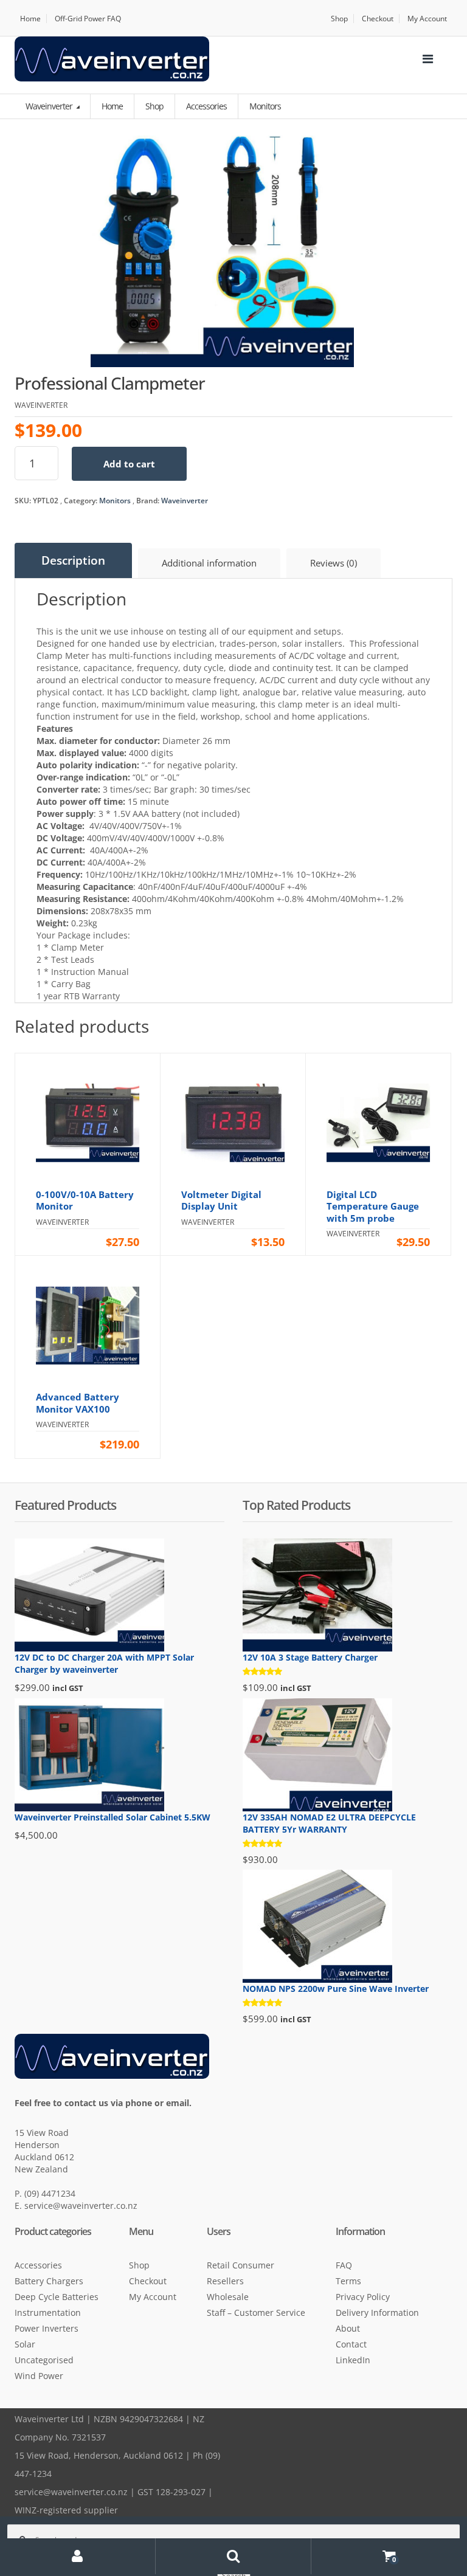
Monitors (115, 501)
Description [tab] (73, 560)
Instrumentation (48, 2313)
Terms (348, 2281)
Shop (339, 19)
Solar (25, 2344)
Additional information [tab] (209, 563)
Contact (351, 2344)
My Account (427, 19)
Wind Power (39, 2376)
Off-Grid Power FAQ (88, 19)
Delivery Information (377, 2313)
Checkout (378, 19)
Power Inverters (47, 2328)
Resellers (225, 2281)
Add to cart (129, 464)
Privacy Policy (363, 2297)
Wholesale (228, 2297)
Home (30, 19)
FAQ (344, 2265)
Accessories (38, 2265)
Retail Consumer (240, 2265)
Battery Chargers (49, 2281)
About (348, 2328)
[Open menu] (427, 59)
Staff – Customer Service (256, 2313)
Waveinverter (50, 106)
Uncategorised (44, 2360)
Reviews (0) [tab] (334, 563)
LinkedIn (353, 2360)
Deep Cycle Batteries (57, 2297)
